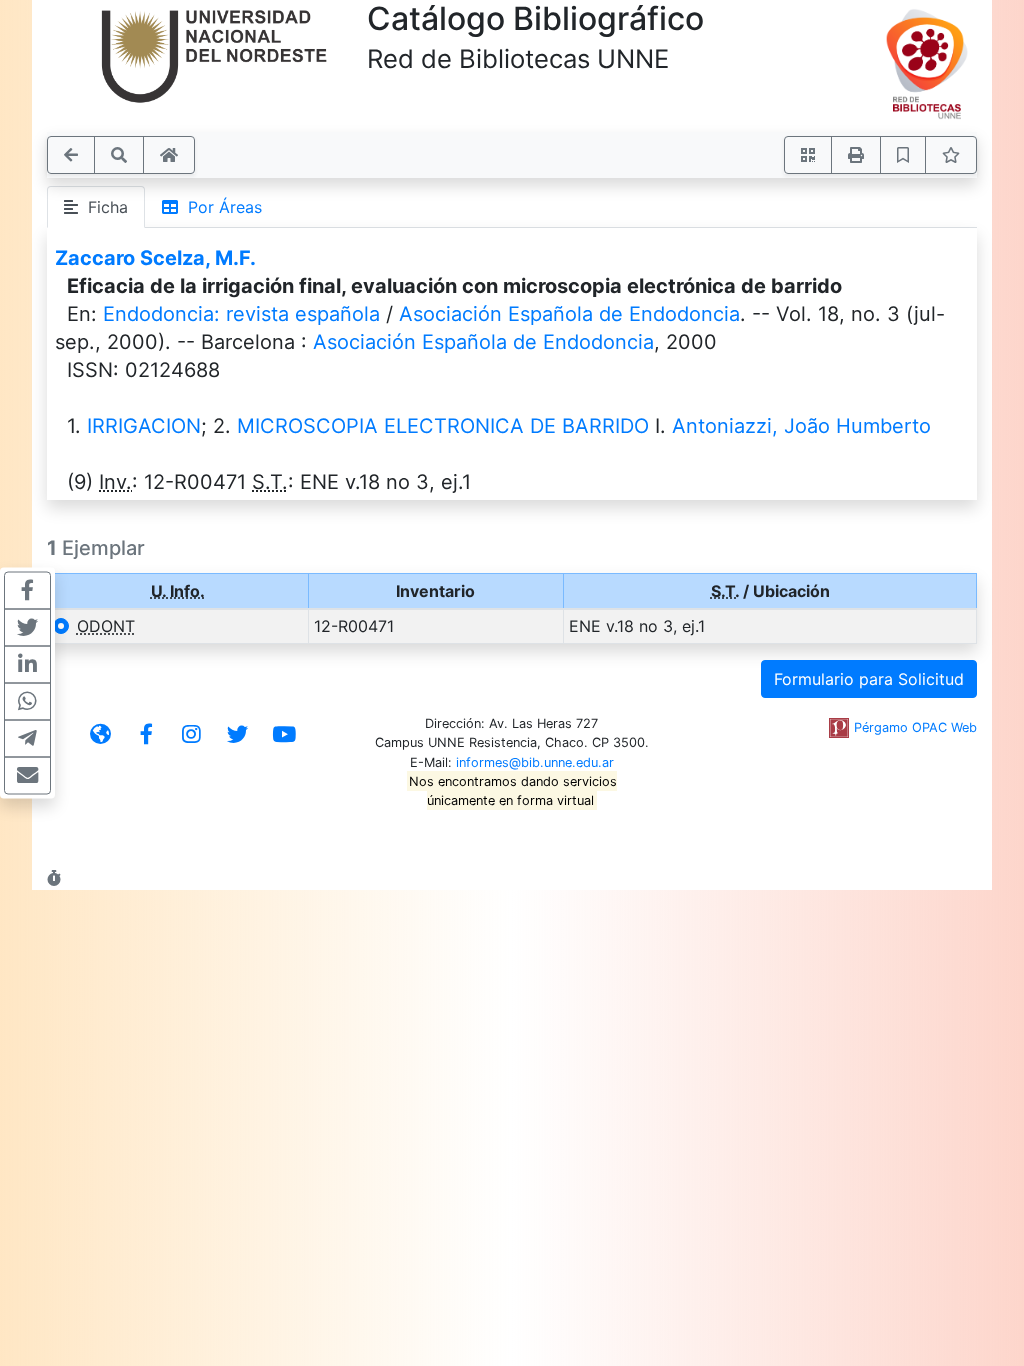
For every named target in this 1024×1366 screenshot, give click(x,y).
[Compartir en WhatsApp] (27, 702)
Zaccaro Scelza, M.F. (155, 258)
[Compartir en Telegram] (27, 739)
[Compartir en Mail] (27, 776)
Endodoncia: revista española (241, 314)
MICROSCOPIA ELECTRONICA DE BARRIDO (443, 426)
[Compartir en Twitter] (27, 628)
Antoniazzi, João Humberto (801, 426)
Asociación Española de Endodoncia (569, 314)
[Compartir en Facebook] (27, 591)
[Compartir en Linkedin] (27, 665)
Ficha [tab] (103, 207)
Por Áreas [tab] (220, 207)
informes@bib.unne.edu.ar (535, 762)
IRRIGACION (144, 426)
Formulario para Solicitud (869, 679)
